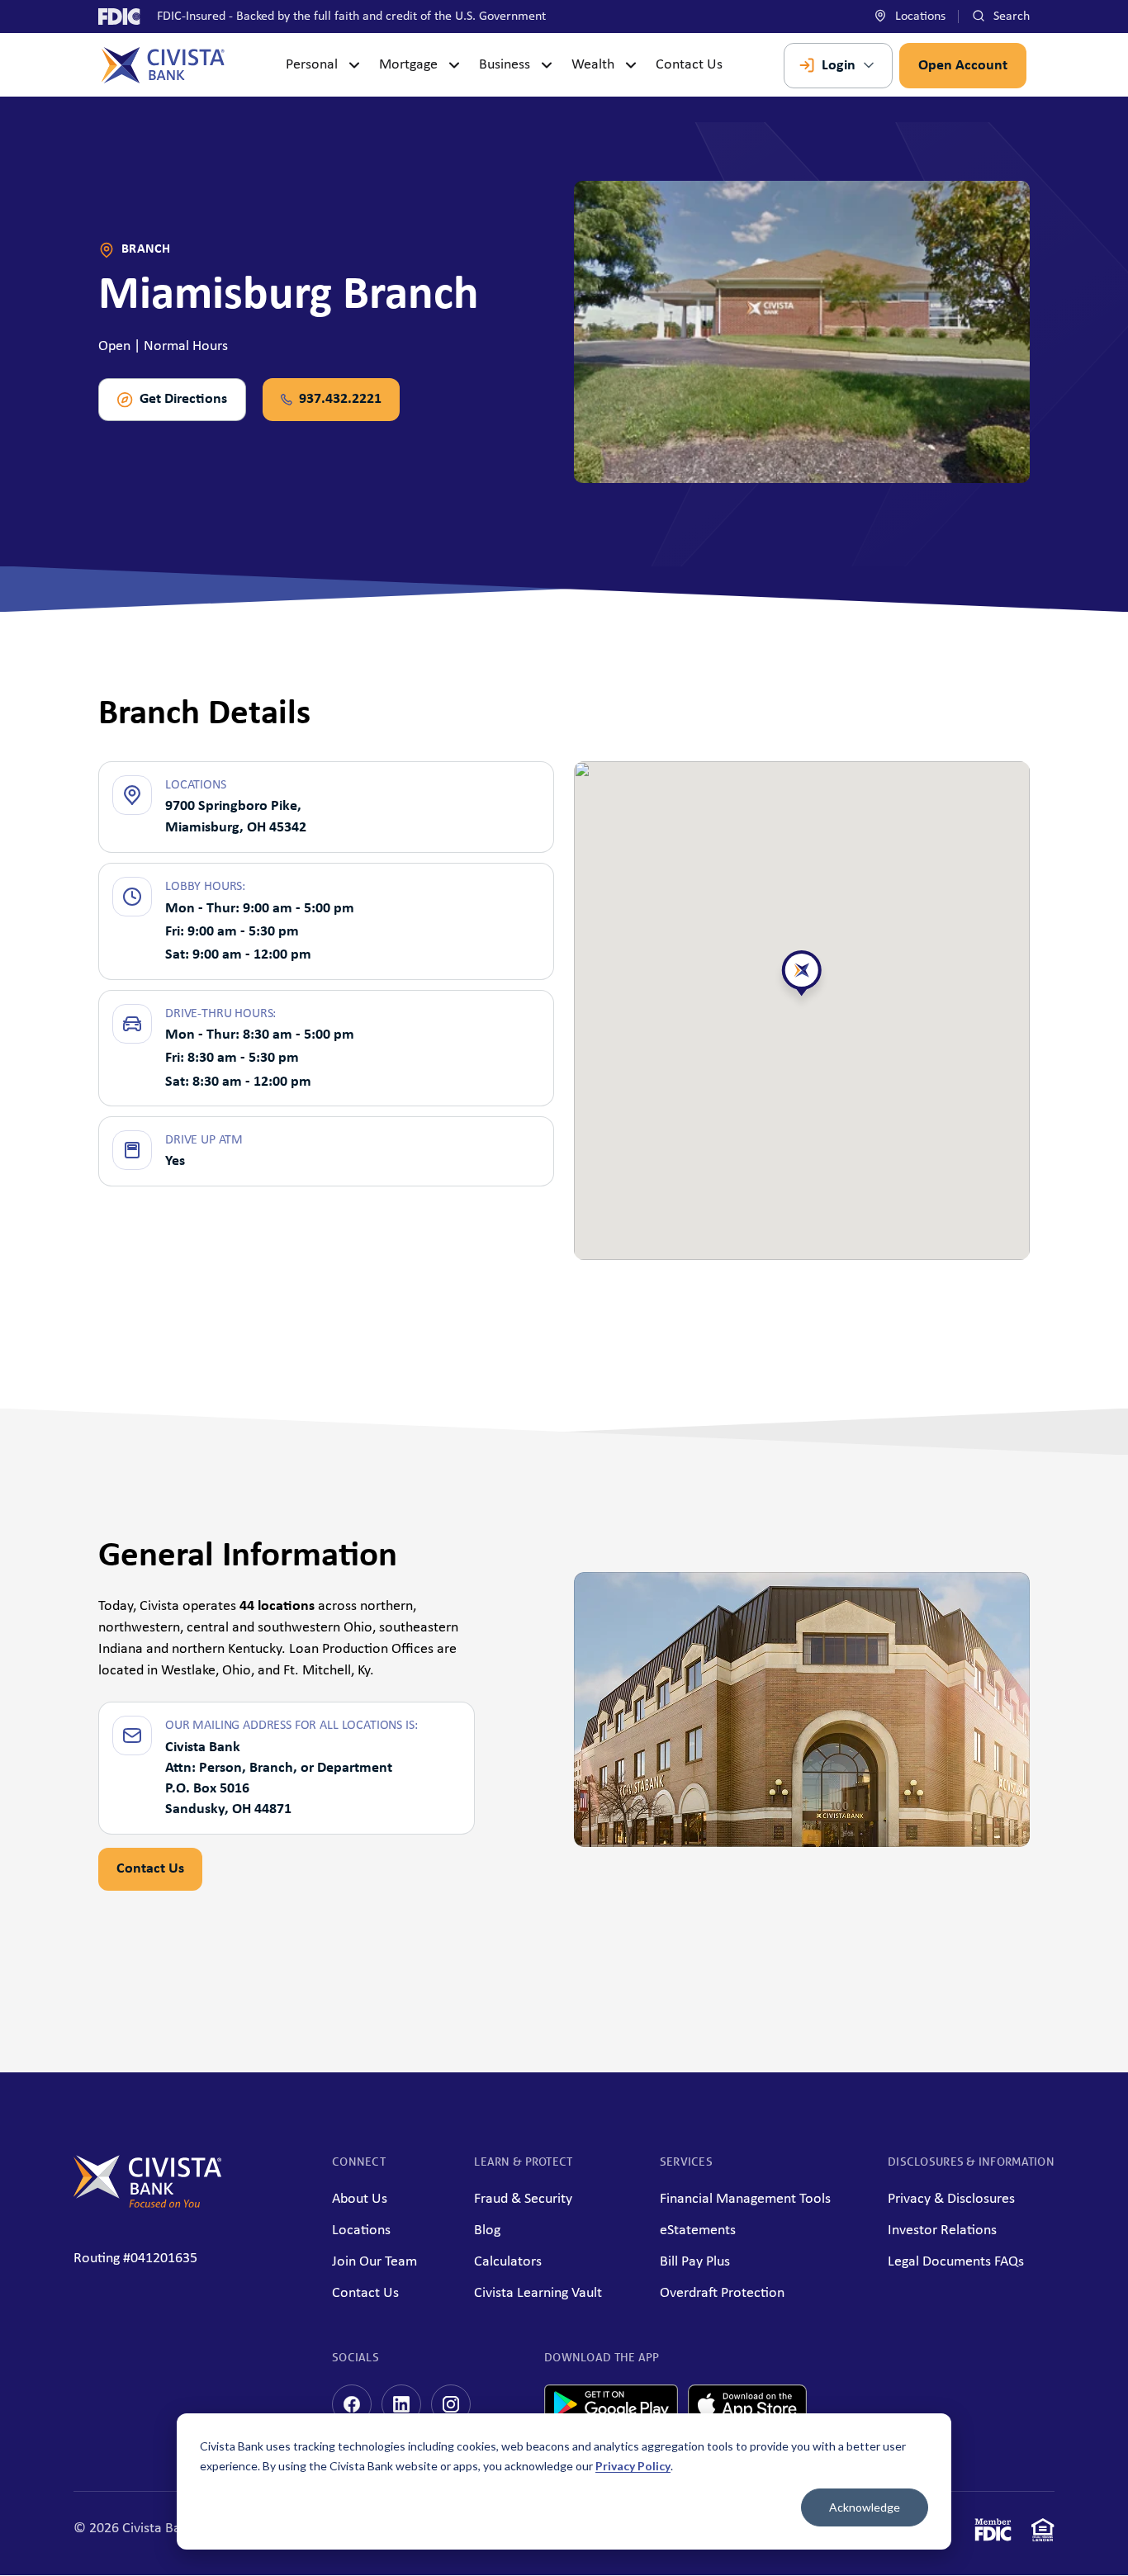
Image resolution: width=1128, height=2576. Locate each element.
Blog (487, 2230)
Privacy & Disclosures (951, 2199)
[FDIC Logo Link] (993, 2533)
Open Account (963, 66)
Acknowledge (865, 2507)
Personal (312, 65)
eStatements (698, 2230)
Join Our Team (374, 2262)
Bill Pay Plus (695, 2262)
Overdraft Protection (722, 2293)
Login (839, 66)
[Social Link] (352, 2404)
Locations (919, 17)
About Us (360, 2199)
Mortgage (408, 65)
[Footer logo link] (148, 2204)
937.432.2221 (340, 399)
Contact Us (689, 65)
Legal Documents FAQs (956, 2262)
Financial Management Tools (745, 2199)
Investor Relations (942, 2230)
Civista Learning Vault (538, 2293)
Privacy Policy (633, 2466)
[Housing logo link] (1043, 2533)
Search (1010, 17)
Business (505, 65)
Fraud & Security (523, 2199)
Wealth (593, 65)
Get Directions (183, 399)
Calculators (508, 2262)
